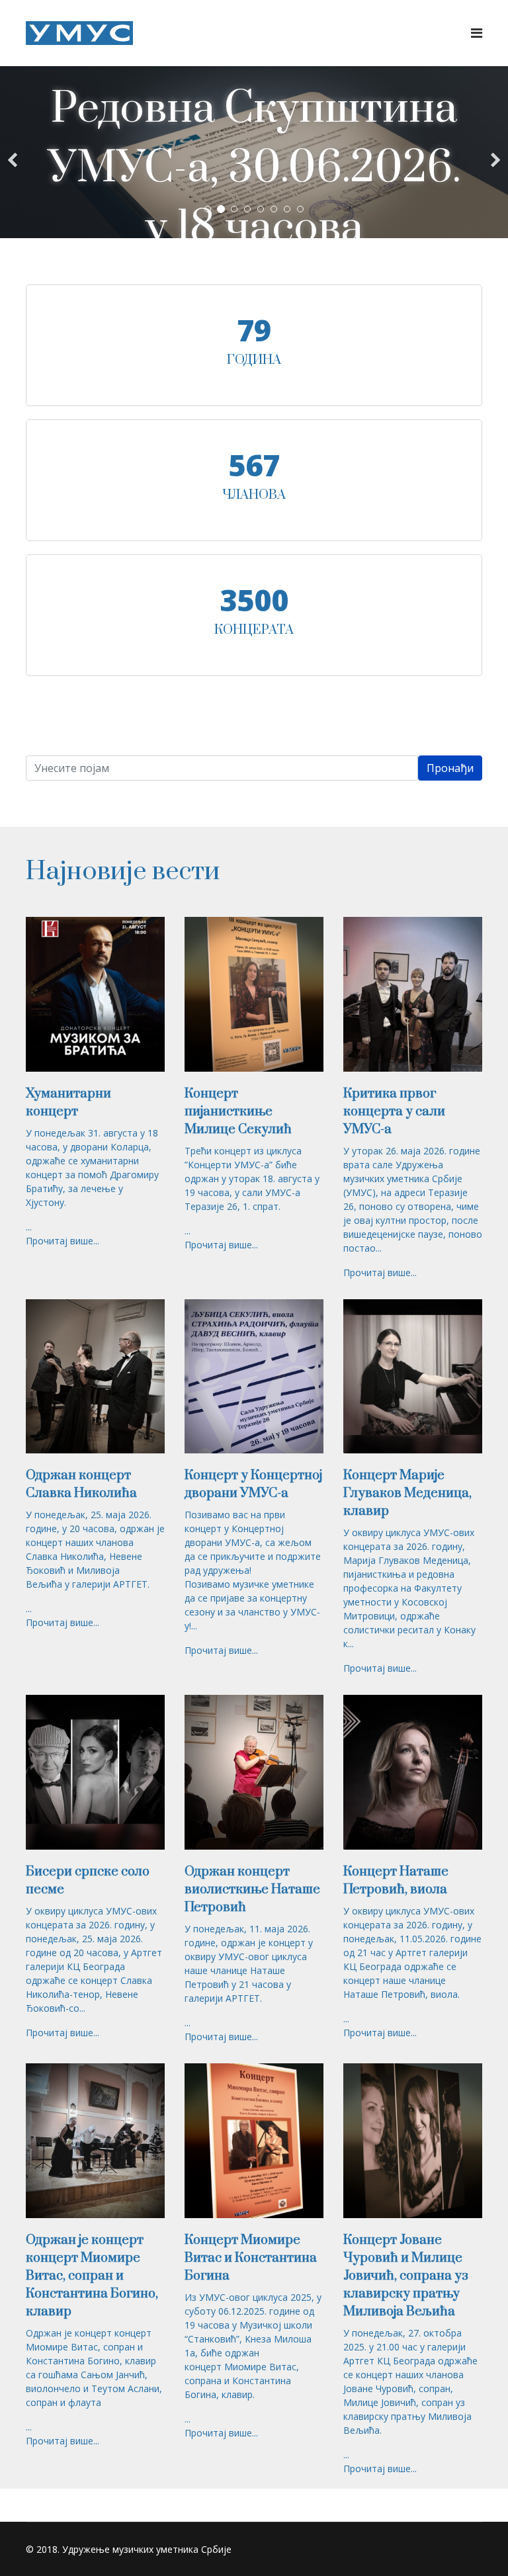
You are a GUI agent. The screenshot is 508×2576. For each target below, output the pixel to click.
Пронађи (450, 768)
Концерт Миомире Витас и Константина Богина (251, 2258)
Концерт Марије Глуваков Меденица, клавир (407, 1493)
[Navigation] (477, 33)
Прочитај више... (63, 1241)
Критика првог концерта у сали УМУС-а (394, 1112)
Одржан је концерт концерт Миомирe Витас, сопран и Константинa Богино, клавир (92, 2276)
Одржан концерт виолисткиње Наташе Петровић (252, 1890)
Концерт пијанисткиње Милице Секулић (238, 1112)
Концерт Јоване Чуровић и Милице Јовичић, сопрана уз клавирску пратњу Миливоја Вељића (406, 2276)
